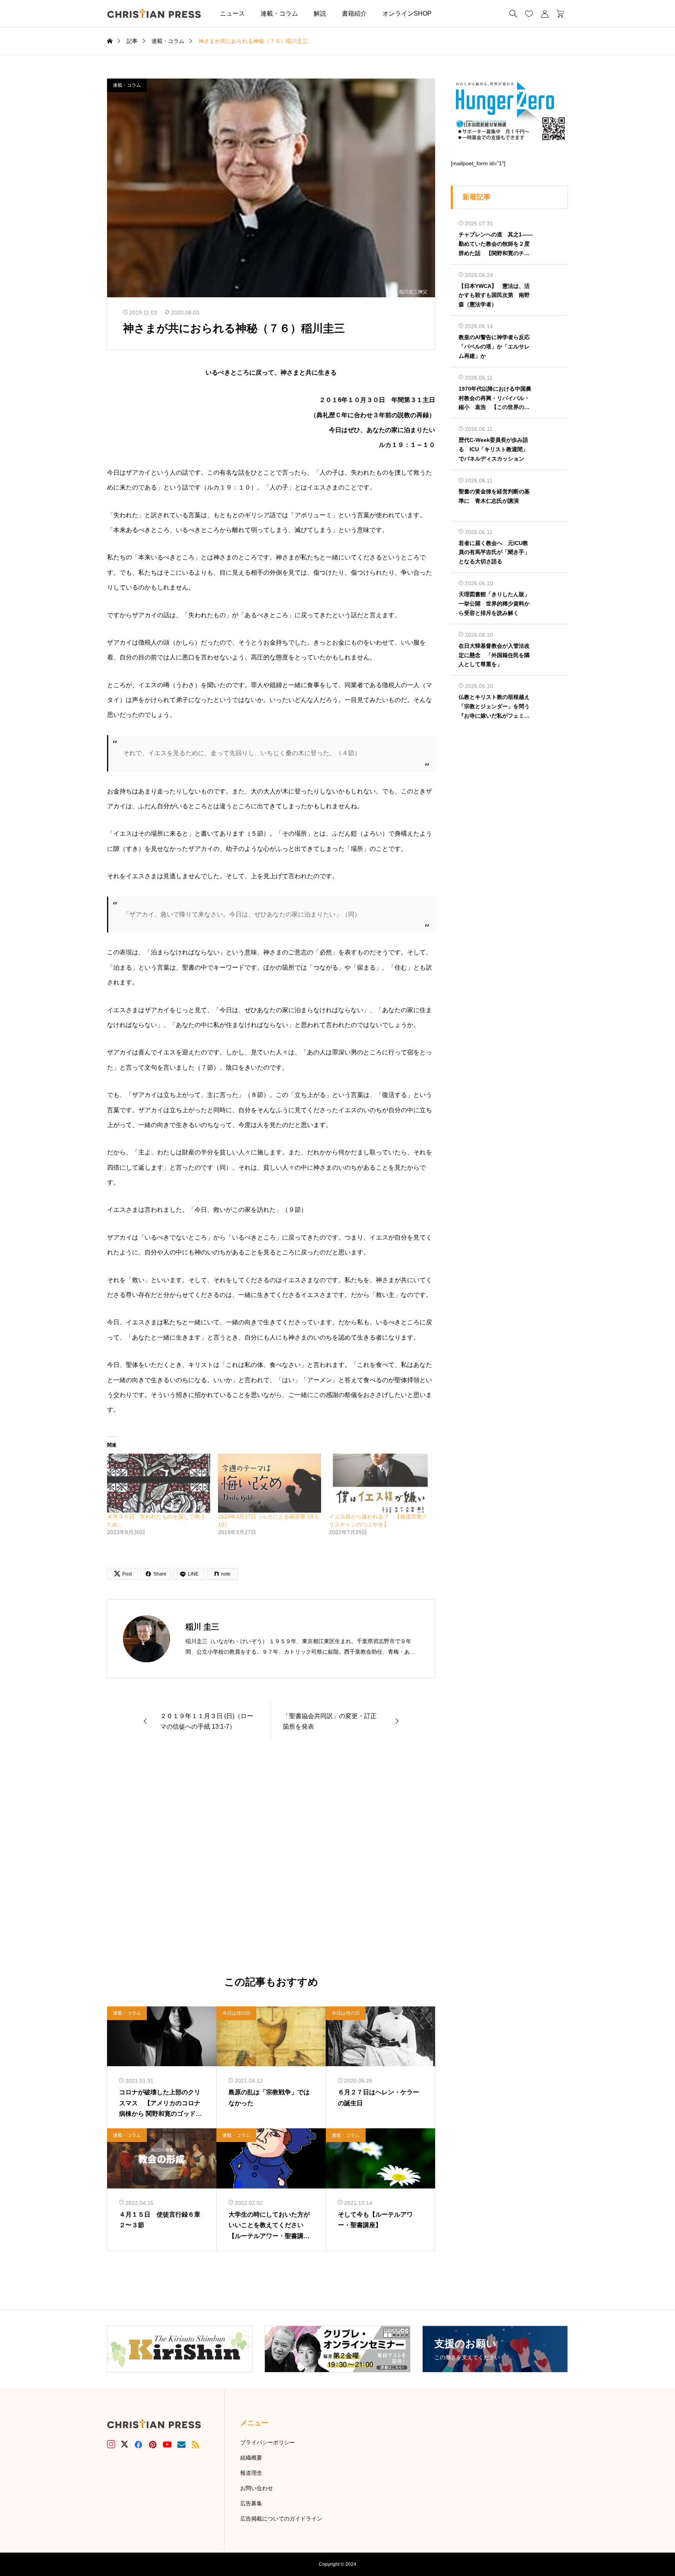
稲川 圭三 (202, 1627)
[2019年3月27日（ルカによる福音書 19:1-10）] (270, 1483)
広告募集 (251, 2503)
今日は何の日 (236, 2013)
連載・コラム (279, 13)
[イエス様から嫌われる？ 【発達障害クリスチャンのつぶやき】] (380, 1483)
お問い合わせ (257, 2488)
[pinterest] (153, 2444)
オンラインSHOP (407, 13)
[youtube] (167, 2444)
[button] (451, 13)
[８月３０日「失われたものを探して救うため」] (159, 1483)
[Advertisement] (271, 1859)
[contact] (181, 2445)
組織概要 (251, 2458)
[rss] (195, 2445)
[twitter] (125, 2444)
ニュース (232, 13)
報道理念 (251, 2473)
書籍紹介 (354, 13)
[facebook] (138, 2444)
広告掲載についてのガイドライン (281, 2519)
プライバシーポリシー (268, 2442)
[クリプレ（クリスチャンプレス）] (154, 13)
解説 (320, 13)
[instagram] (111, 2444)
